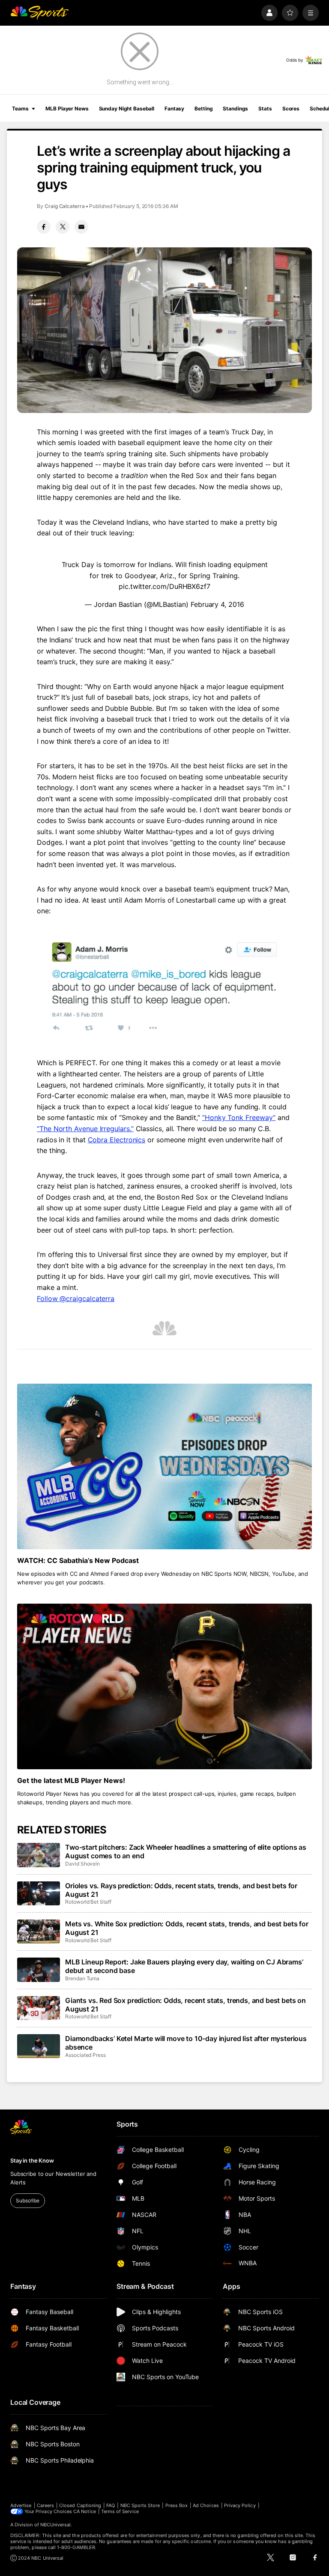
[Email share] (81, 227)
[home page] (39, 13)
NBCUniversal (56, 2525)
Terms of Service (120, 2511)
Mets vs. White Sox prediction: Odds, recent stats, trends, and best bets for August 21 (187, 1928)
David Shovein (82, 1864)
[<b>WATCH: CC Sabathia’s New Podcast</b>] (164, 1466)
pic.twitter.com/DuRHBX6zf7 (164, 586)
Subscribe (28, 2200)
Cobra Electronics (117, 1140)
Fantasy (174, 108)
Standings (235, 108)
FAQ (111, 2505)
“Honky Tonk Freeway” (239, 1117)
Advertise (21, 2505)
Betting (203, 108)
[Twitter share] (63, 227)
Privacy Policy (240, 2505)
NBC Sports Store (140, 2505)
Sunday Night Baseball (127, 108)
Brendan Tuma (82, 1978)
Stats (265, 108)
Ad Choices (206, 2505)
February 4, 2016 (217, 604)
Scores (291, 108)
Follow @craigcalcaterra (76, 1298)
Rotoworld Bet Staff (88, 1902)
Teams (20, 108)
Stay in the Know (32, 2160)
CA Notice (85, 2511)
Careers (45, 2505)
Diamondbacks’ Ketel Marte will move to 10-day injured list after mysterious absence (186, 2043)
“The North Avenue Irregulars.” (85, 1129)
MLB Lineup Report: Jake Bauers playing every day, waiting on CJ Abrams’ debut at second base (184, 1966)
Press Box (177, 2505)
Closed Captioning (80, 2505)
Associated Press (85, 2055)
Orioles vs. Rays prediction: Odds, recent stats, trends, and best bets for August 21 (181, 1890)
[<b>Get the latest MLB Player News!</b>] (164, 1686)
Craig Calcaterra (65, 206)
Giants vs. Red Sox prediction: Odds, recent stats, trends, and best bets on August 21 (185, 2005)
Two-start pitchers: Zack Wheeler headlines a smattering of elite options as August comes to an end (186, 1851)
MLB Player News (67, 108)
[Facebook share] (44, 227)
